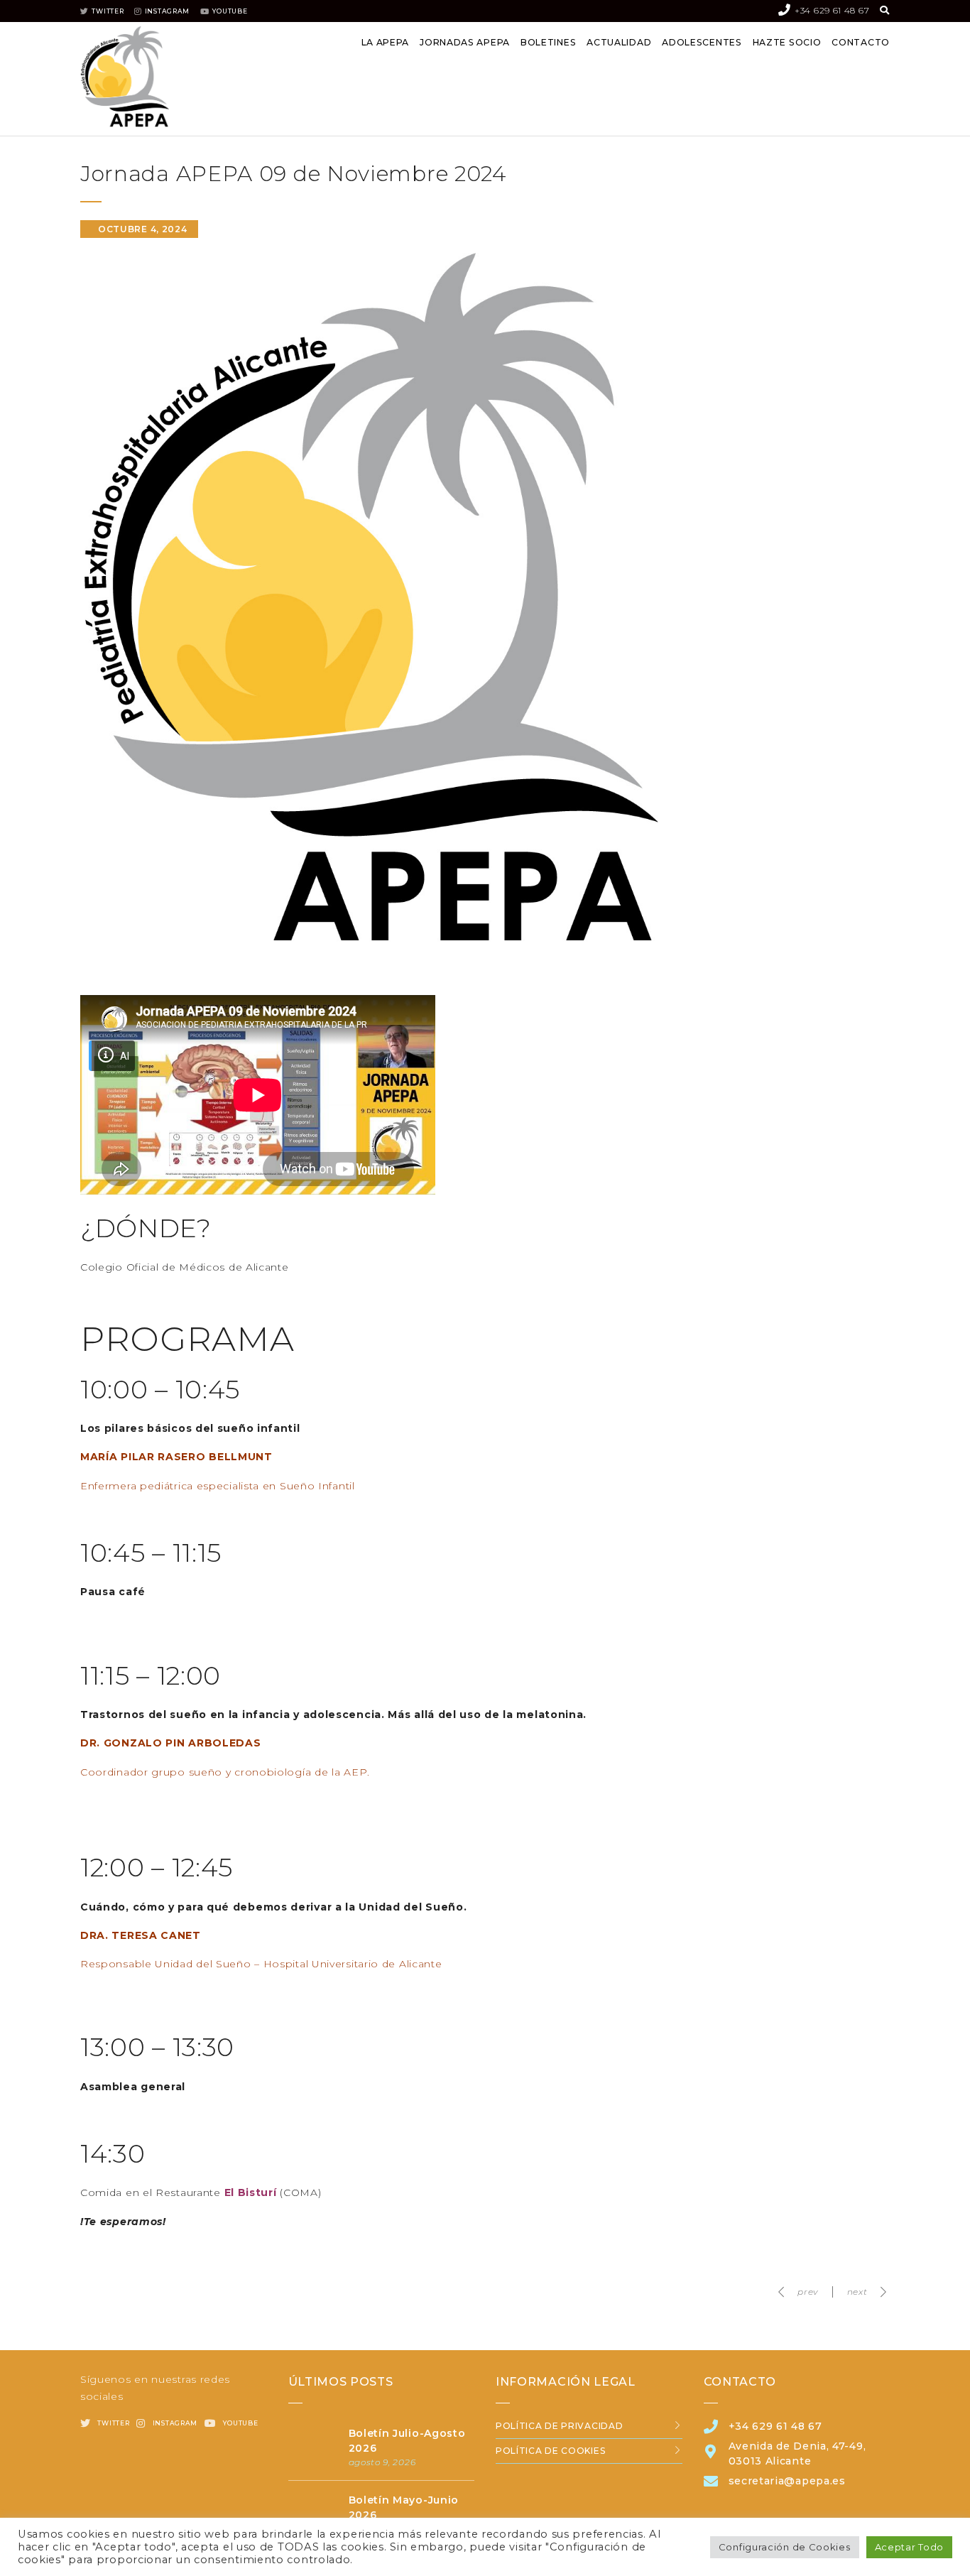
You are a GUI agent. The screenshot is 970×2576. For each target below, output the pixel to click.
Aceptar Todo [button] (909, 2547)
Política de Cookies (550, 2451)
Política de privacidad (559, 2426)
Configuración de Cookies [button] (785, 2547)
